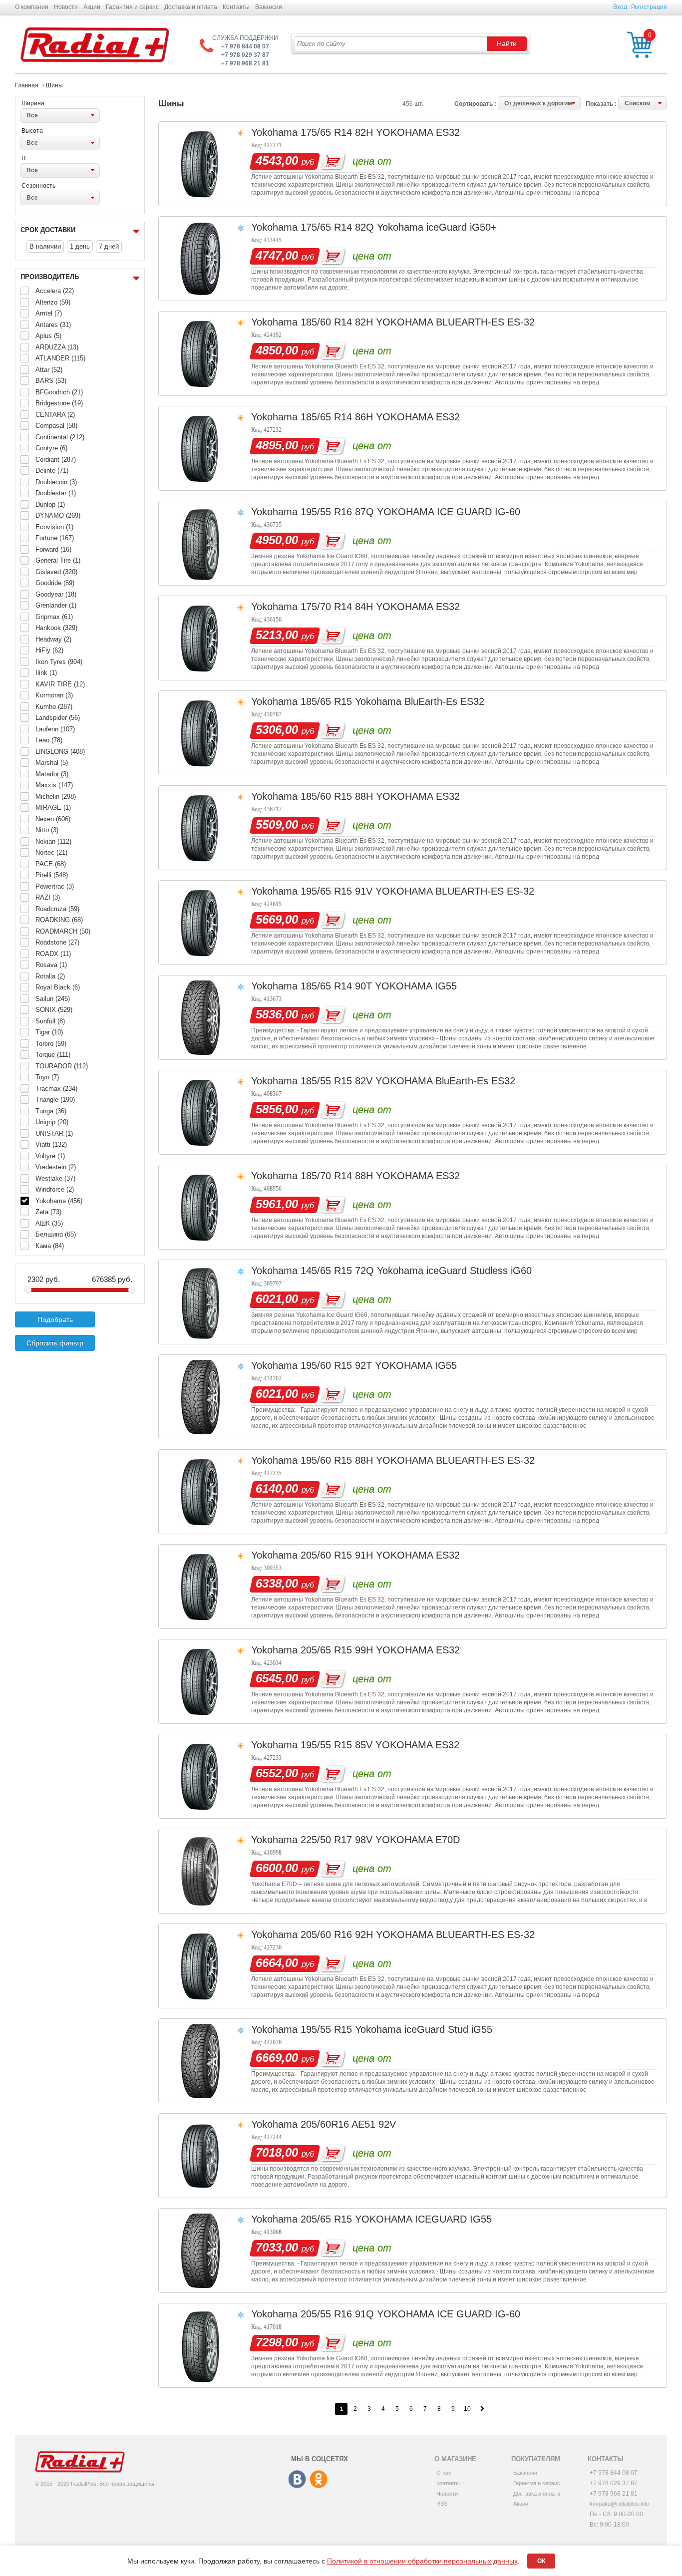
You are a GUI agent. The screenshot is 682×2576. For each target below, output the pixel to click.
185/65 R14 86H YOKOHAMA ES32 (380, 417)
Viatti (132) (51, 1144)
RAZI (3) (48, 897)
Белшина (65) (56, 1234)
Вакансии (269, 7)
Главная (27, 85)
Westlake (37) (55, 1178)
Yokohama (274, 132)
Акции (92, 7)
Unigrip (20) (52, 1122)
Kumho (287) (54, 707)
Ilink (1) (46, 673)
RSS (442, 2504)
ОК (541, 2561)
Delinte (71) (52, 471)
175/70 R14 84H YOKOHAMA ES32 (380, 607)
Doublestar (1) (56, 493)
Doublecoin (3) (56, 482)
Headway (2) (53, 639)
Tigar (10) (49, 1032)
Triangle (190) (55, 1100)
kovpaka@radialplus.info (619, 2504)
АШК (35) (49, 1223)
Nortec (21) (51, 852)
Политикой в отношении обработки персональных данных (422, 2561)
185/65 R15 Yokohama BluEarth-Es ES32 (392, 701)
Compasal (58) (56, 426)
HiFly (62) (49, 650)
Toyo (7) (47, 1077)
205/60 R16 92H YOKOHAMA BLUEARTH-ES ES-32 (418, 1934)
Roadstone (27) (57, 942)
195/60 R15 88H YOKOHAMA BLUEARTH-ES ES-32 (418, 1460)
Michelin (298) (56, 797)
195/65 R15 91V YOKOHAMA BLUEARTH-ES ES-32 (417, 891)
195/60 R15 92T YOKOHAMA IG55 (379, 1365)
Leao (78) (49, 740)
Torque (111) (53, 1055)
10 (467, 2409)
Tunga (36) (51, 1111)
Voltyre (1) (50, 1156)
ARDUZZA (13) (57, 347)
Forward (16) (53, 549)
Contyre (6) (51, 448)
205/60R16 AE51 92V (348, 2124)
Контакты (236, 7)
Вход (620, 7)
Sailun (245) (53, 999)
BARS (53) (51, 381)
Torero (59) (51, 1044)
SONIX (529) (54, 1010)
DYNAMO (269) (58, 515)
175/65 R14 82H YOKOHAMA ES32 (380, 132)
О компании (32, 7)
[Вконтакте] (298, 2480)
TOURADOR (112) (62, 1066)
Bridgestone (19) (59, 403)
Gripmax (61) (54, 617)
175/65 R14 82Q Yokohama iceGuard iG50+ (399, 227)
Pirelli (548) (52, 875)
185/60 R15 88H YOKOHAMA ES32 (380, 796)
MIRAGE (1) (53, 807)
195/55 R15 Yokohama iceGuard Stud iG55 (396, 2029)
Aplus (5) (48, 336)
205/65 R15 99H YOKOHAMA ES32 (380, 1650)
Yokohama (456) (59, 1201)
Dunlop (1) (50, 504)
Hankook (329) (56, 628)
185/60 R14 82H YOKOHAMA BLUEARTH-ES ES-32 (418, 322)
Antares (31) (53, 325)
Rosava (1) (51, 965)
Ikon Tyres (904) (59, 662)
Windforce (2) (55, 1189)
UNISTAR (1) (54, 1133)
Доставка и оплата (191, 7)
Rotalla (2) (50, 976)
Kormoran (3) (54, 695)
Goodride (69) (55, 583)
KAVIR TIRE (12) (60, 684)
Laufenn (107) (55, 729)
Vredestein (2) (56, 1167)
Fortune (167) (55, 538)
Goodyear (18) (56, 594)
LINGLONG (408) (60, 752)
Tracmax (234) (56, 1089)
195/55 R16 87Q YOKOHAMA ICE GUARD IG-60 (410, 512)
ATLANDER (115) (60, 358)
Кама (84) (50, 1246)
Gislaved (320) (56, 572)
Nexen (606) (53, 819)
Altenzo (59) (53, 302)
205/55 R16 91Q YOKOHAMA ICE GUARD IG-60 (410, 2314)
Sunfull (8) (50, 1021)
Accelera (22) (55, 291)
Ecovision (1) (54, 527)
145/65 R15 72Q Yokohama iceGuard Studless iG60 (416, 1271)
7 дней (109, 246)
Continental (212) (60, 437)
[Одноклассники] (319, 2480)
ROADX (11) (53, 954)
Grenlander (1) (56, 605)
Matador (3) (52, 774)
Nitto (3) (47, 830)
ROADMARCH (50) (63, 931)
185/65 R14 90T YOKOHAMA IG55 (379, 986)
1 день (80, 246)
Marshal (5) (52, 763)
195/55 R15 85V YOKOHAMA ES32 (380, 1745)
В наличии (45, 246)
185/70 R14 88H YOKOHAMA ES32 (380, 1176)
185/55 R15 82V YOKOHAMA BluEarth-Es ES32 (408, 1081)
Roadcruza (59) (57, 909)
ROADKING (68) (59, 920)
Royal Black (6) (58, 987)
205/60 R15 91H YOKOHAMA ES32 (380, 1555)
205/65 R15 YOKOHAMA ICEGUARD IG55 (396, 2219)
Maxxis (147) (54, 785)
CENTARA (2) (55, 415)
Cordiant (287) (56, 460)
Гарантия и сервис (132, 7)
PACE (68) (51, 864)
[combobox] (60, 115)
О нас (444, 2473)
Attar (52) (49, 370)
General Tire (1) (58, 560)
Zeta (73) (48, 1212)
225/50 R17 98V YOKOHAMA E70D (380, 1840)
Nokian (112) (53, 841)
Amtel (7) (49, 313)
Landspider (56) (58, 718)
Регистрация (649, 7)
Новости (66, 7)
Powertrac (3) (55, 886)
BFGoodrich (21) (59, 392)
